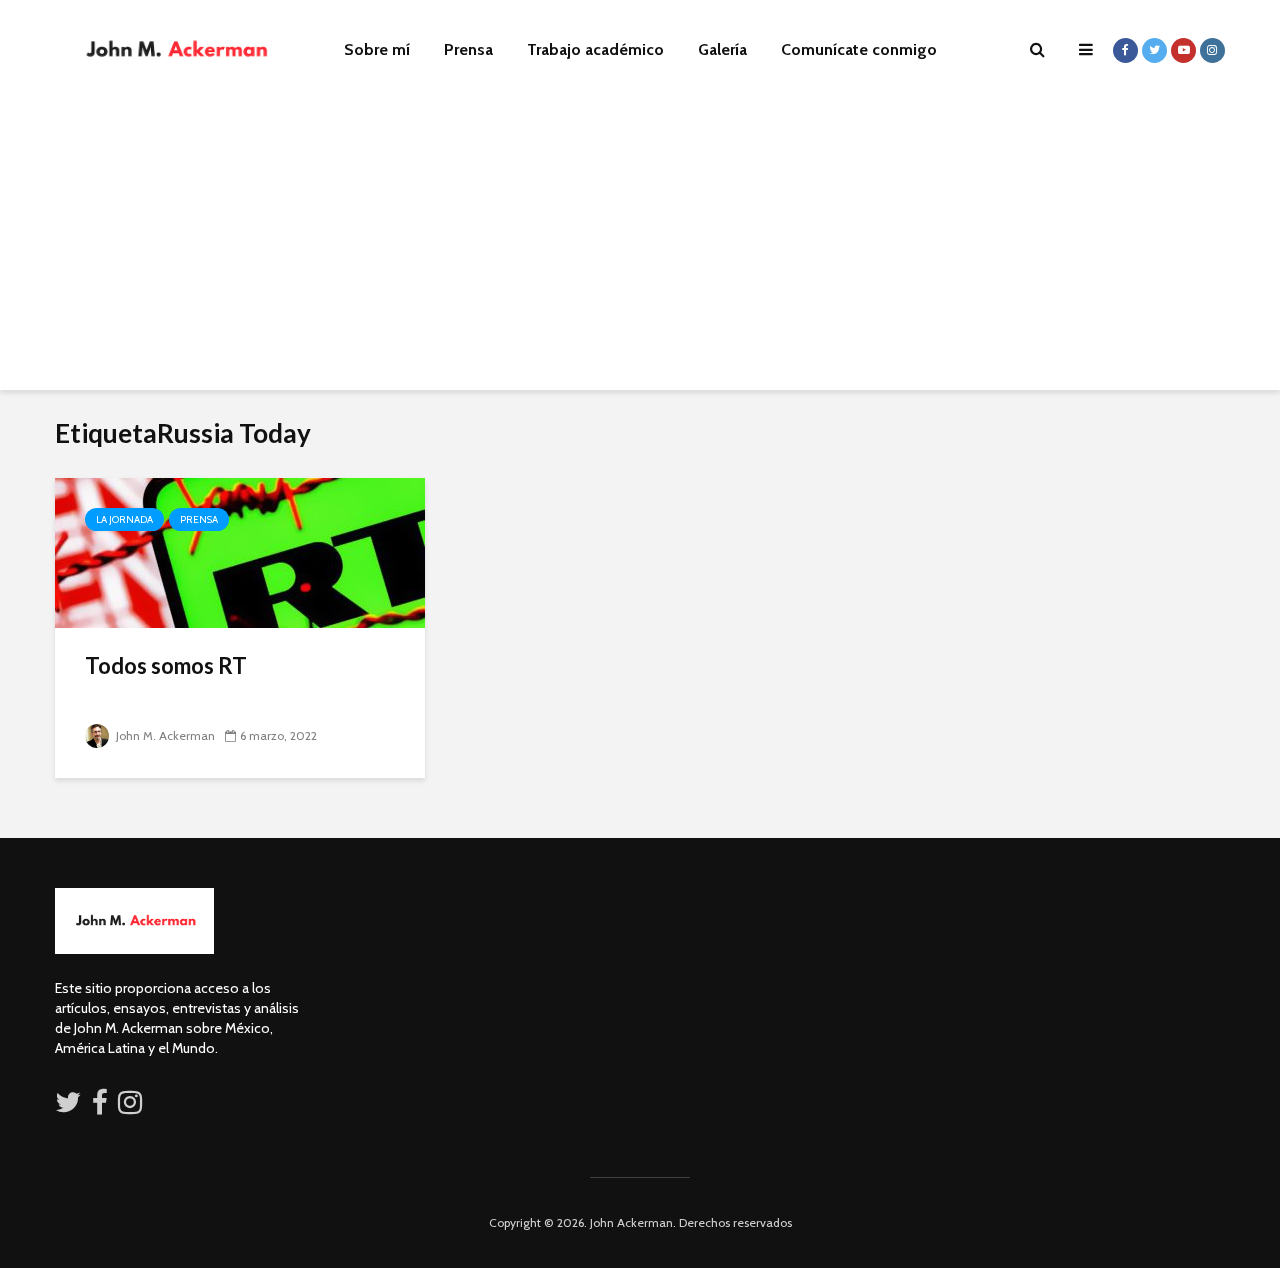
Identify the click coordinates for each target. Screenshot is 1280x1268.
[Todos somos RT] (240, 551)
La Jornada (124, 519)
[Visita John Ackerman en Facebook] (100, 1107)
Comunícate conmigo (859, 49)
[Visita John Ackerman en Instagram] (132, 1107)
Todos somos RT (166, 665)
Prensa (468, 49)
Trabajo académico (595, 49)
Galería (722, 49)
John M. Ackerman (164, 735)
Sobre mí (377, 49)
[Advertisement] (640, 250)
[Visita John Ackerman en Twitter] (68, 1107)
